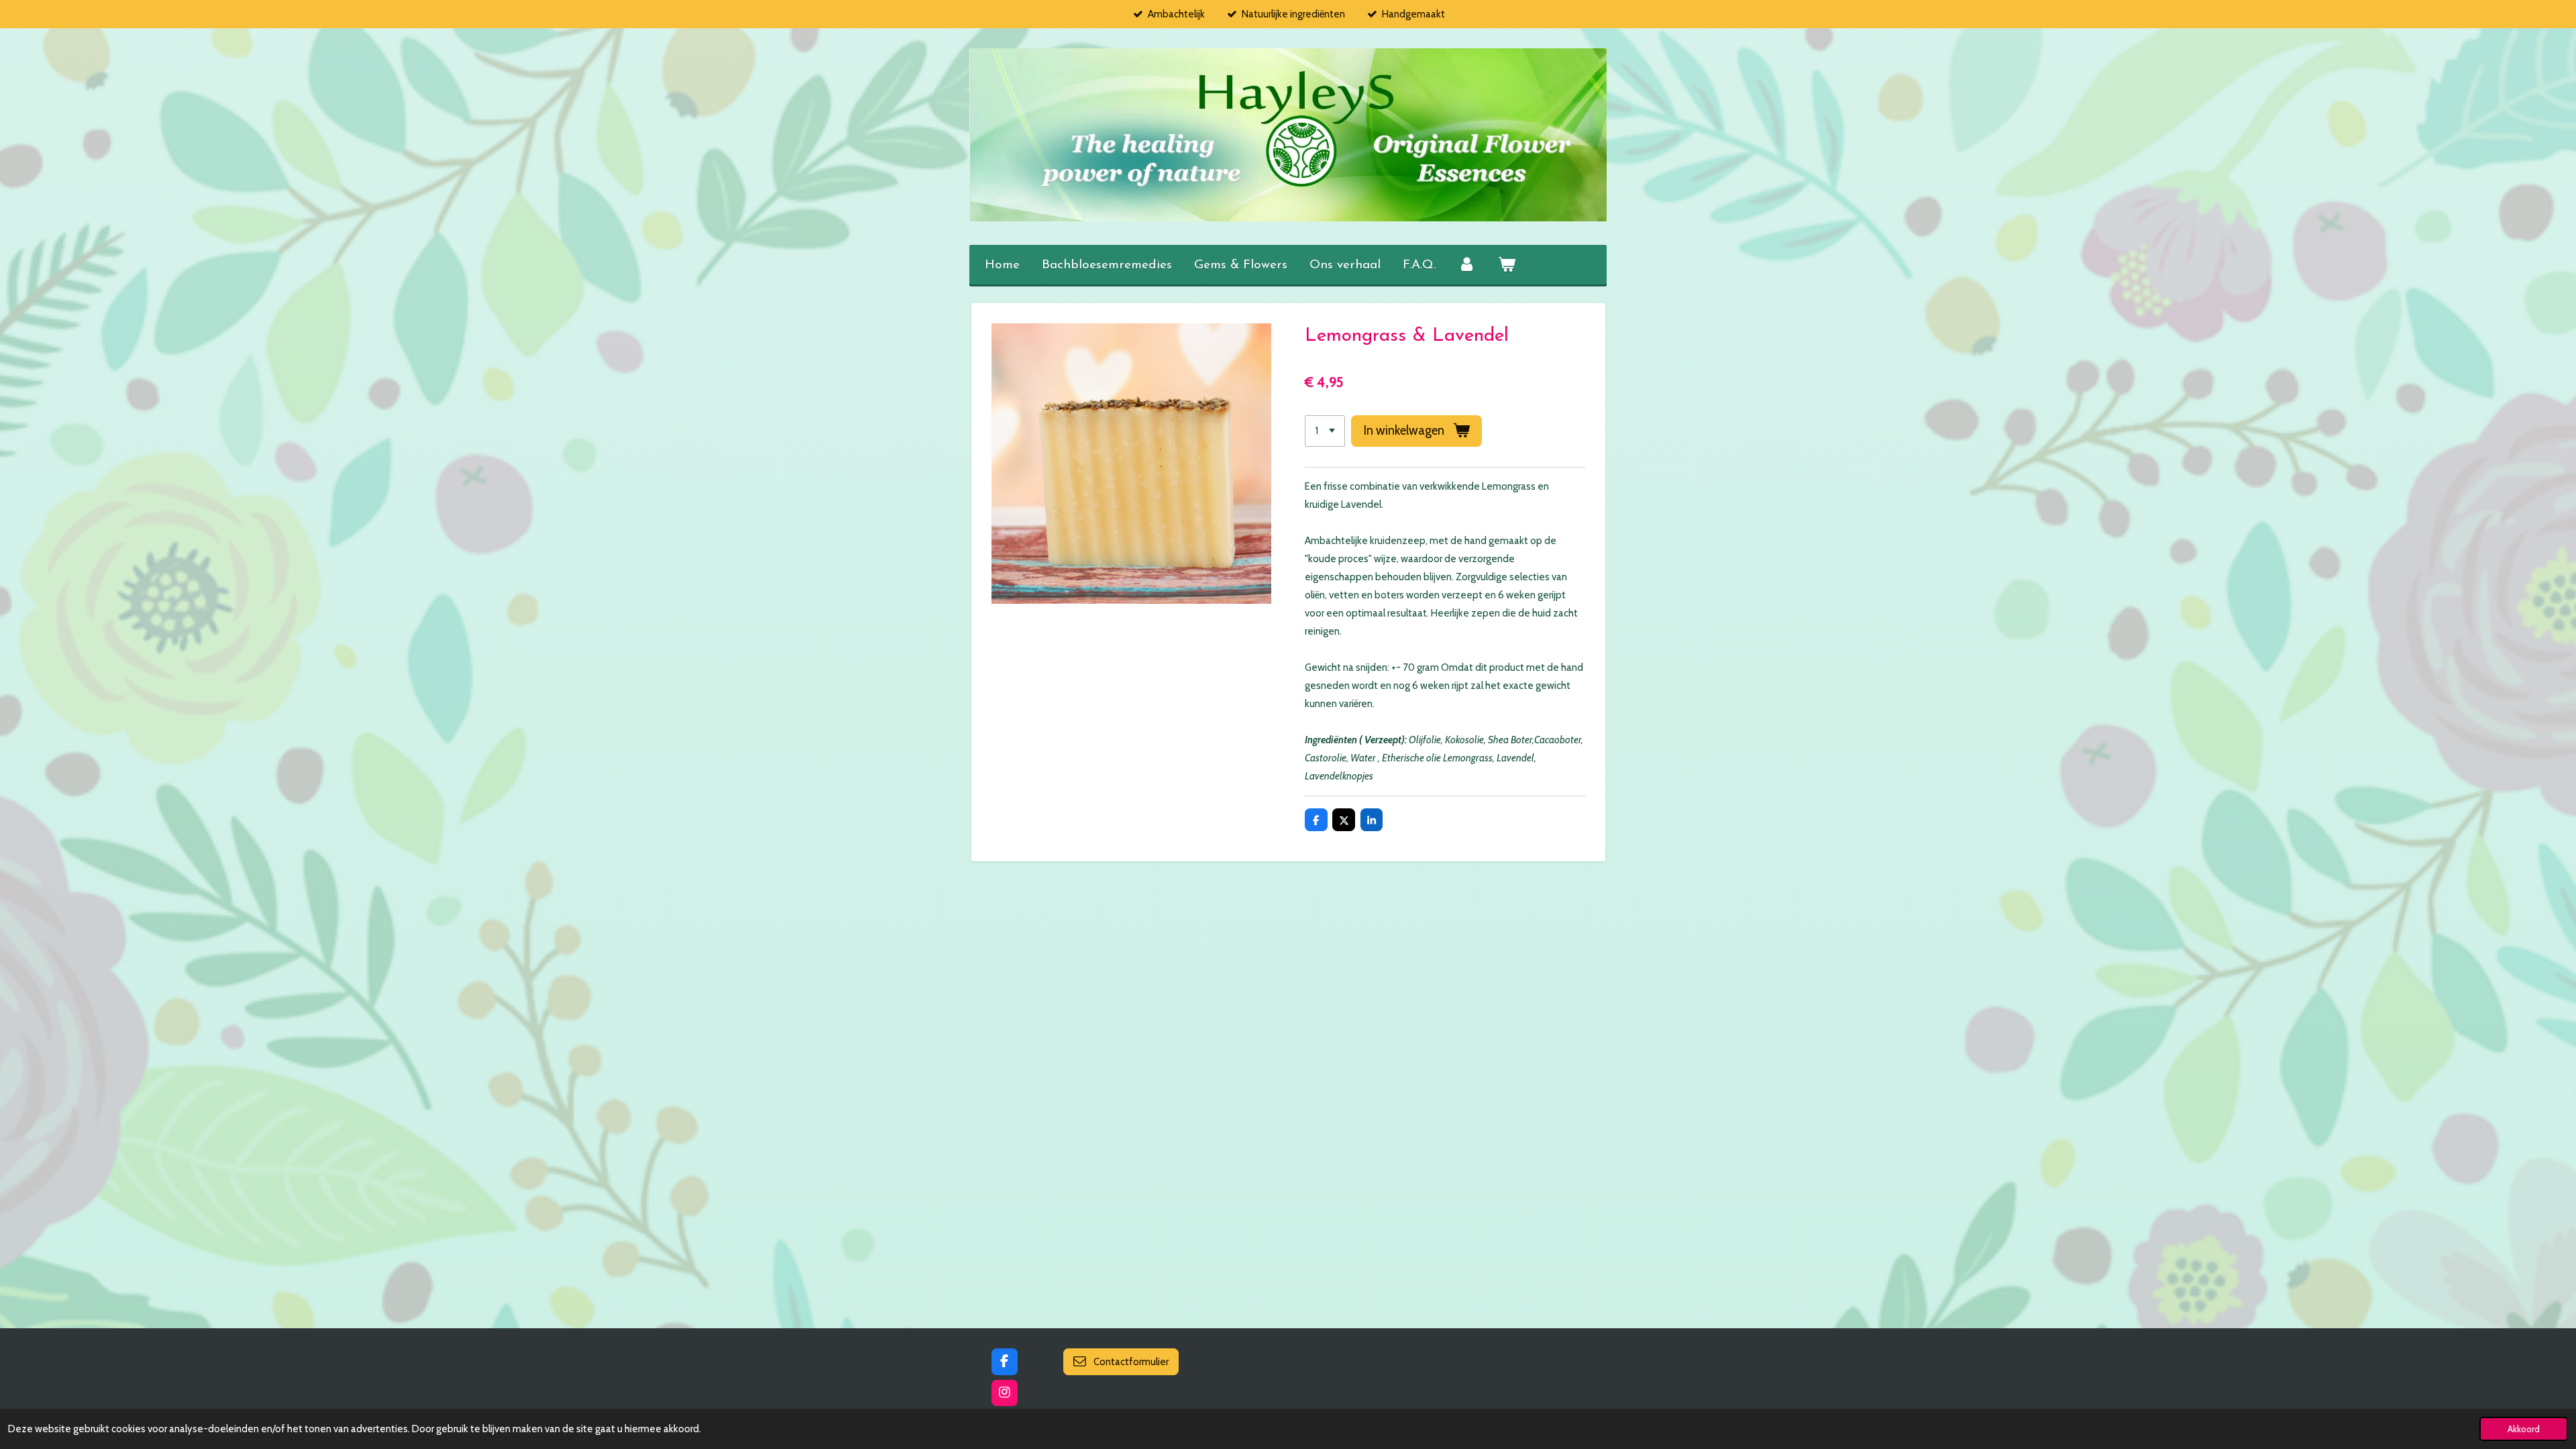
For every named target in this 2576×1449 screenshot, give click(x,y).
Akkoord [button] (2524, 1429)
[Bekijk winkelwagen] (1507, 266)
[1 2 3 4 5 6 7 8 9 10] (1325, 431)
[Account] (1467, 266)
